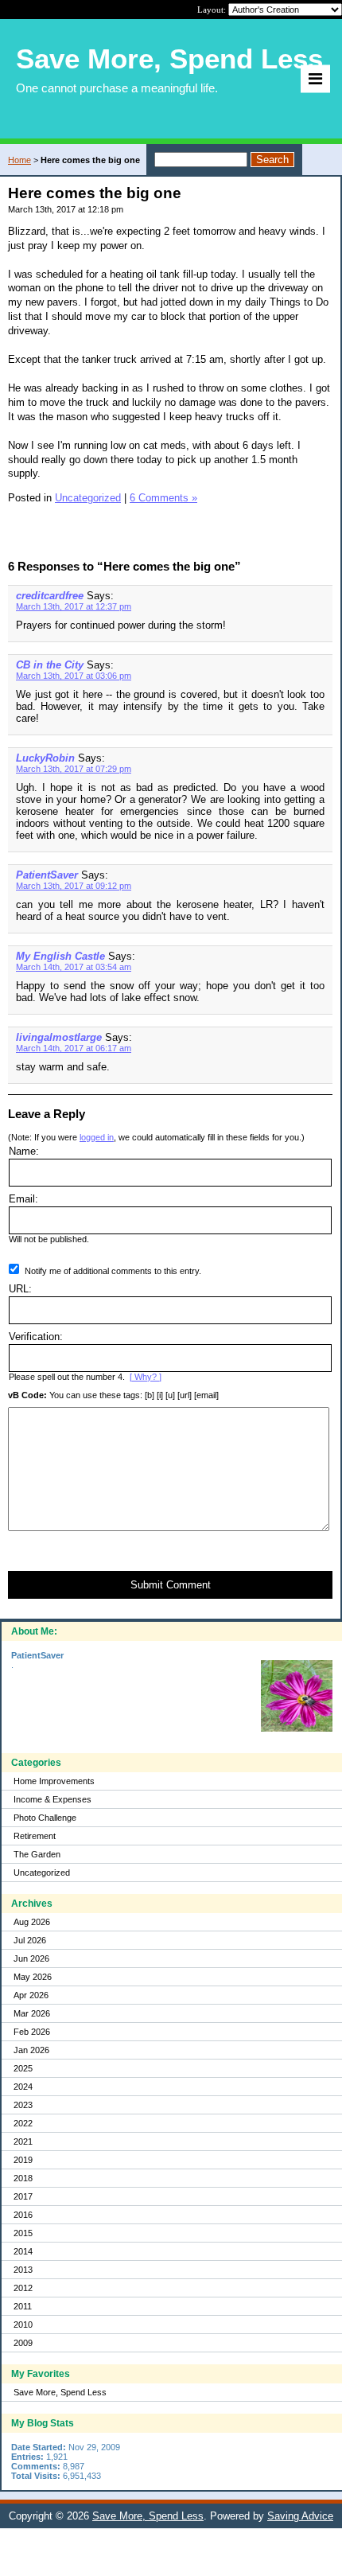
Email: (23, 1199)
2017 (23, 2196)
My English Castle (60, 956)
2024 (23, 2087)
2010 (23, 2325)
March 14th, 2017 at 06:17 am (74, 1048)
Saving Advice (300, 2516)
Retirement (35, 1836)
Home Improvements (54, 1781)
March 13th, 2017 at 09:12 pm (74, 886)
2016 (23, 2215)
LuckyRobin (45, 758)
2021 (23, 2141)
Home (19, 160)
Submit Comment (171, 1585)
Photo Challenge (45, 1818)
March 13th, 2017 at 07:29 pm (74, 769)
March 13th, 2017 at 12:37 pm (74, 606)
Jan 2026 (31, 2050)
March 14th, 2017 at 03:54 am (74, 967)
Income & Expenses (52, 1799)
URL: (20, 1289)
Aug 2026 (32, 1922)
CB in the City (50, 665)
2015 (23, 2233)
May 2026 (33, 1977)
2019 (23, 2160)
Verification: (36, 1337)
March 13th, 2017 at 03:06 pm (74, 676)
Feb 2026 (32, 2032)
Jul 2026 (30, 1940)
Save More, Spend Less (60, 2392)
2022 (23, 2123)
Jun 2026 (31, 1958)
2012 (23, 2288)
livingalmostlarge (59, 1037)
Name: (24, 1151)
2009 (23, 2343)
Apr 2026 (31, 1995)
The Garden (37, 1854)
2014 (23, 2251)
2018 (23, 2178)
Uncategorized (42, 1873)
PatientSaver (47, 875)
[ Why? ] (146, 1377)
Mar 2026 (32, 2013)
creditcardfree (50, 596)
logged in (97, 1137)
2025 (23, 2068)
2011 (23, 2306)
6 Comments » (163, 498)
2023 (23, 2105)
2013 (23, 2270)
